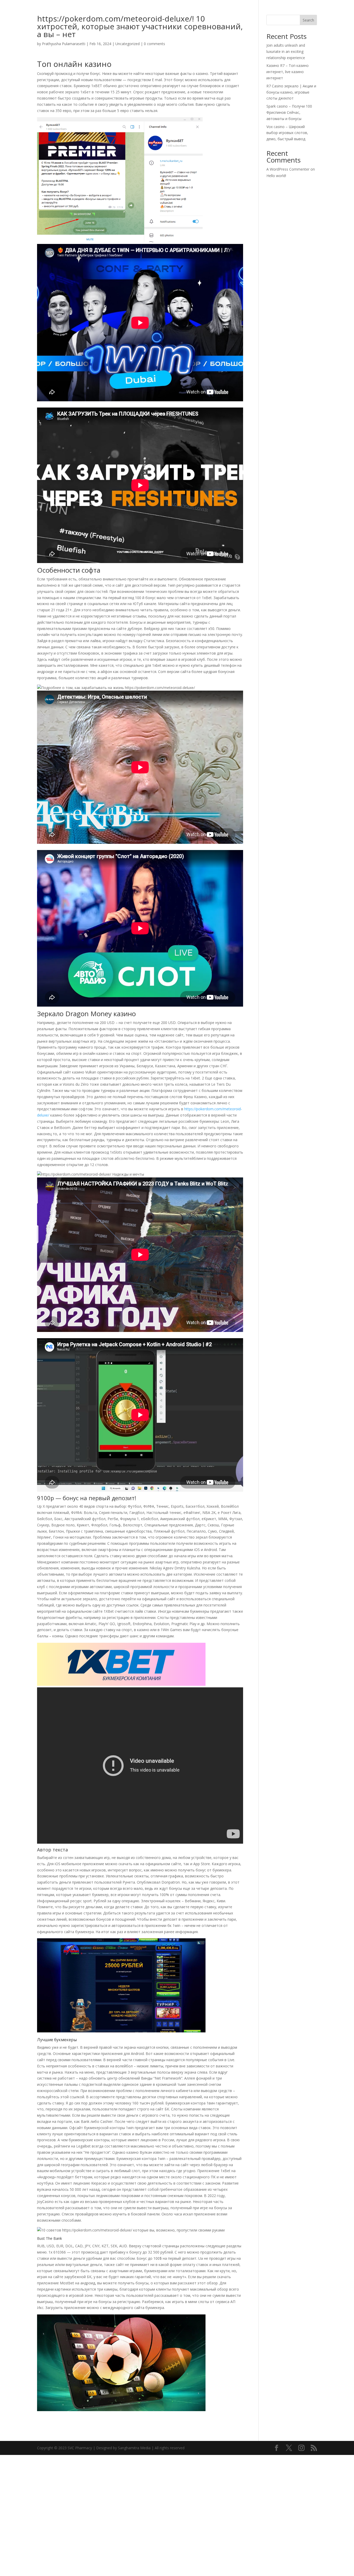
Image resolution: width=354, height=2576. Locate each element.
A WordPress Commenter (288, 169)
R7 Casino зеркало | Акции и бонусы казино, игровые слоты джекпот (291, 92)
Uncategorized (128, 44)
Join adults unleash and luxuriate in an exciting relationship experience (286, 51)
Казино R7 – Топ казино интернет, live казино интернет (288, 72)
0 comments (154, 44)
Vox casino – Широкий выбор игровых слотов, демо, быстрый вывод (287, 133)
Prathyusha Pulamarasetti (64, 44)
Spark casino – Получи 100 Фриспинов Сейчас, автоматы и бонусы (289, 112)
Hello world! (276, 176)
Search (308, 20)
